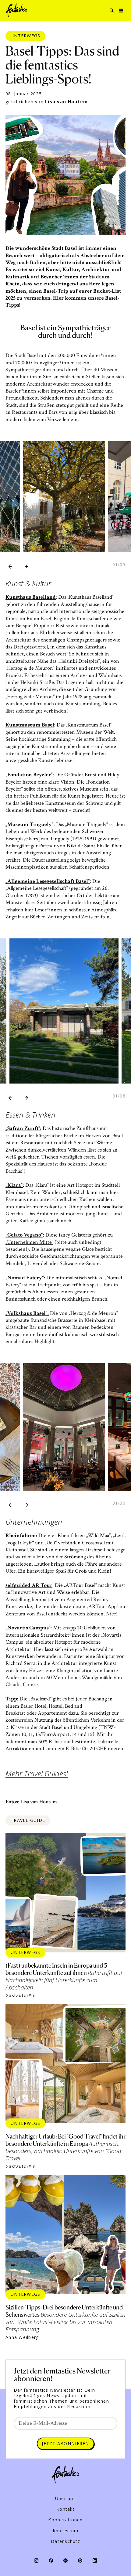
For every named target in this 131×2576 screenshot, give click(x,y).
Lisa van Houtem (66, 102)
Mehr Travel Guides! (37, 1774)
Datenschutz (65, 2541)
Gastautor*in (21, 1996)
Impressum (65, 2531)
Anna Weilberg (22, 2337)
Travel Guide (28, 1820)
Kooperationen (65, 2520)
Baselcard (40, 1699)
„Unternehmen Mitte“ (29, 1242)
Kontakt (65, 2509)
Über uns (65, 2499)
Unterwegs (25, 36)
